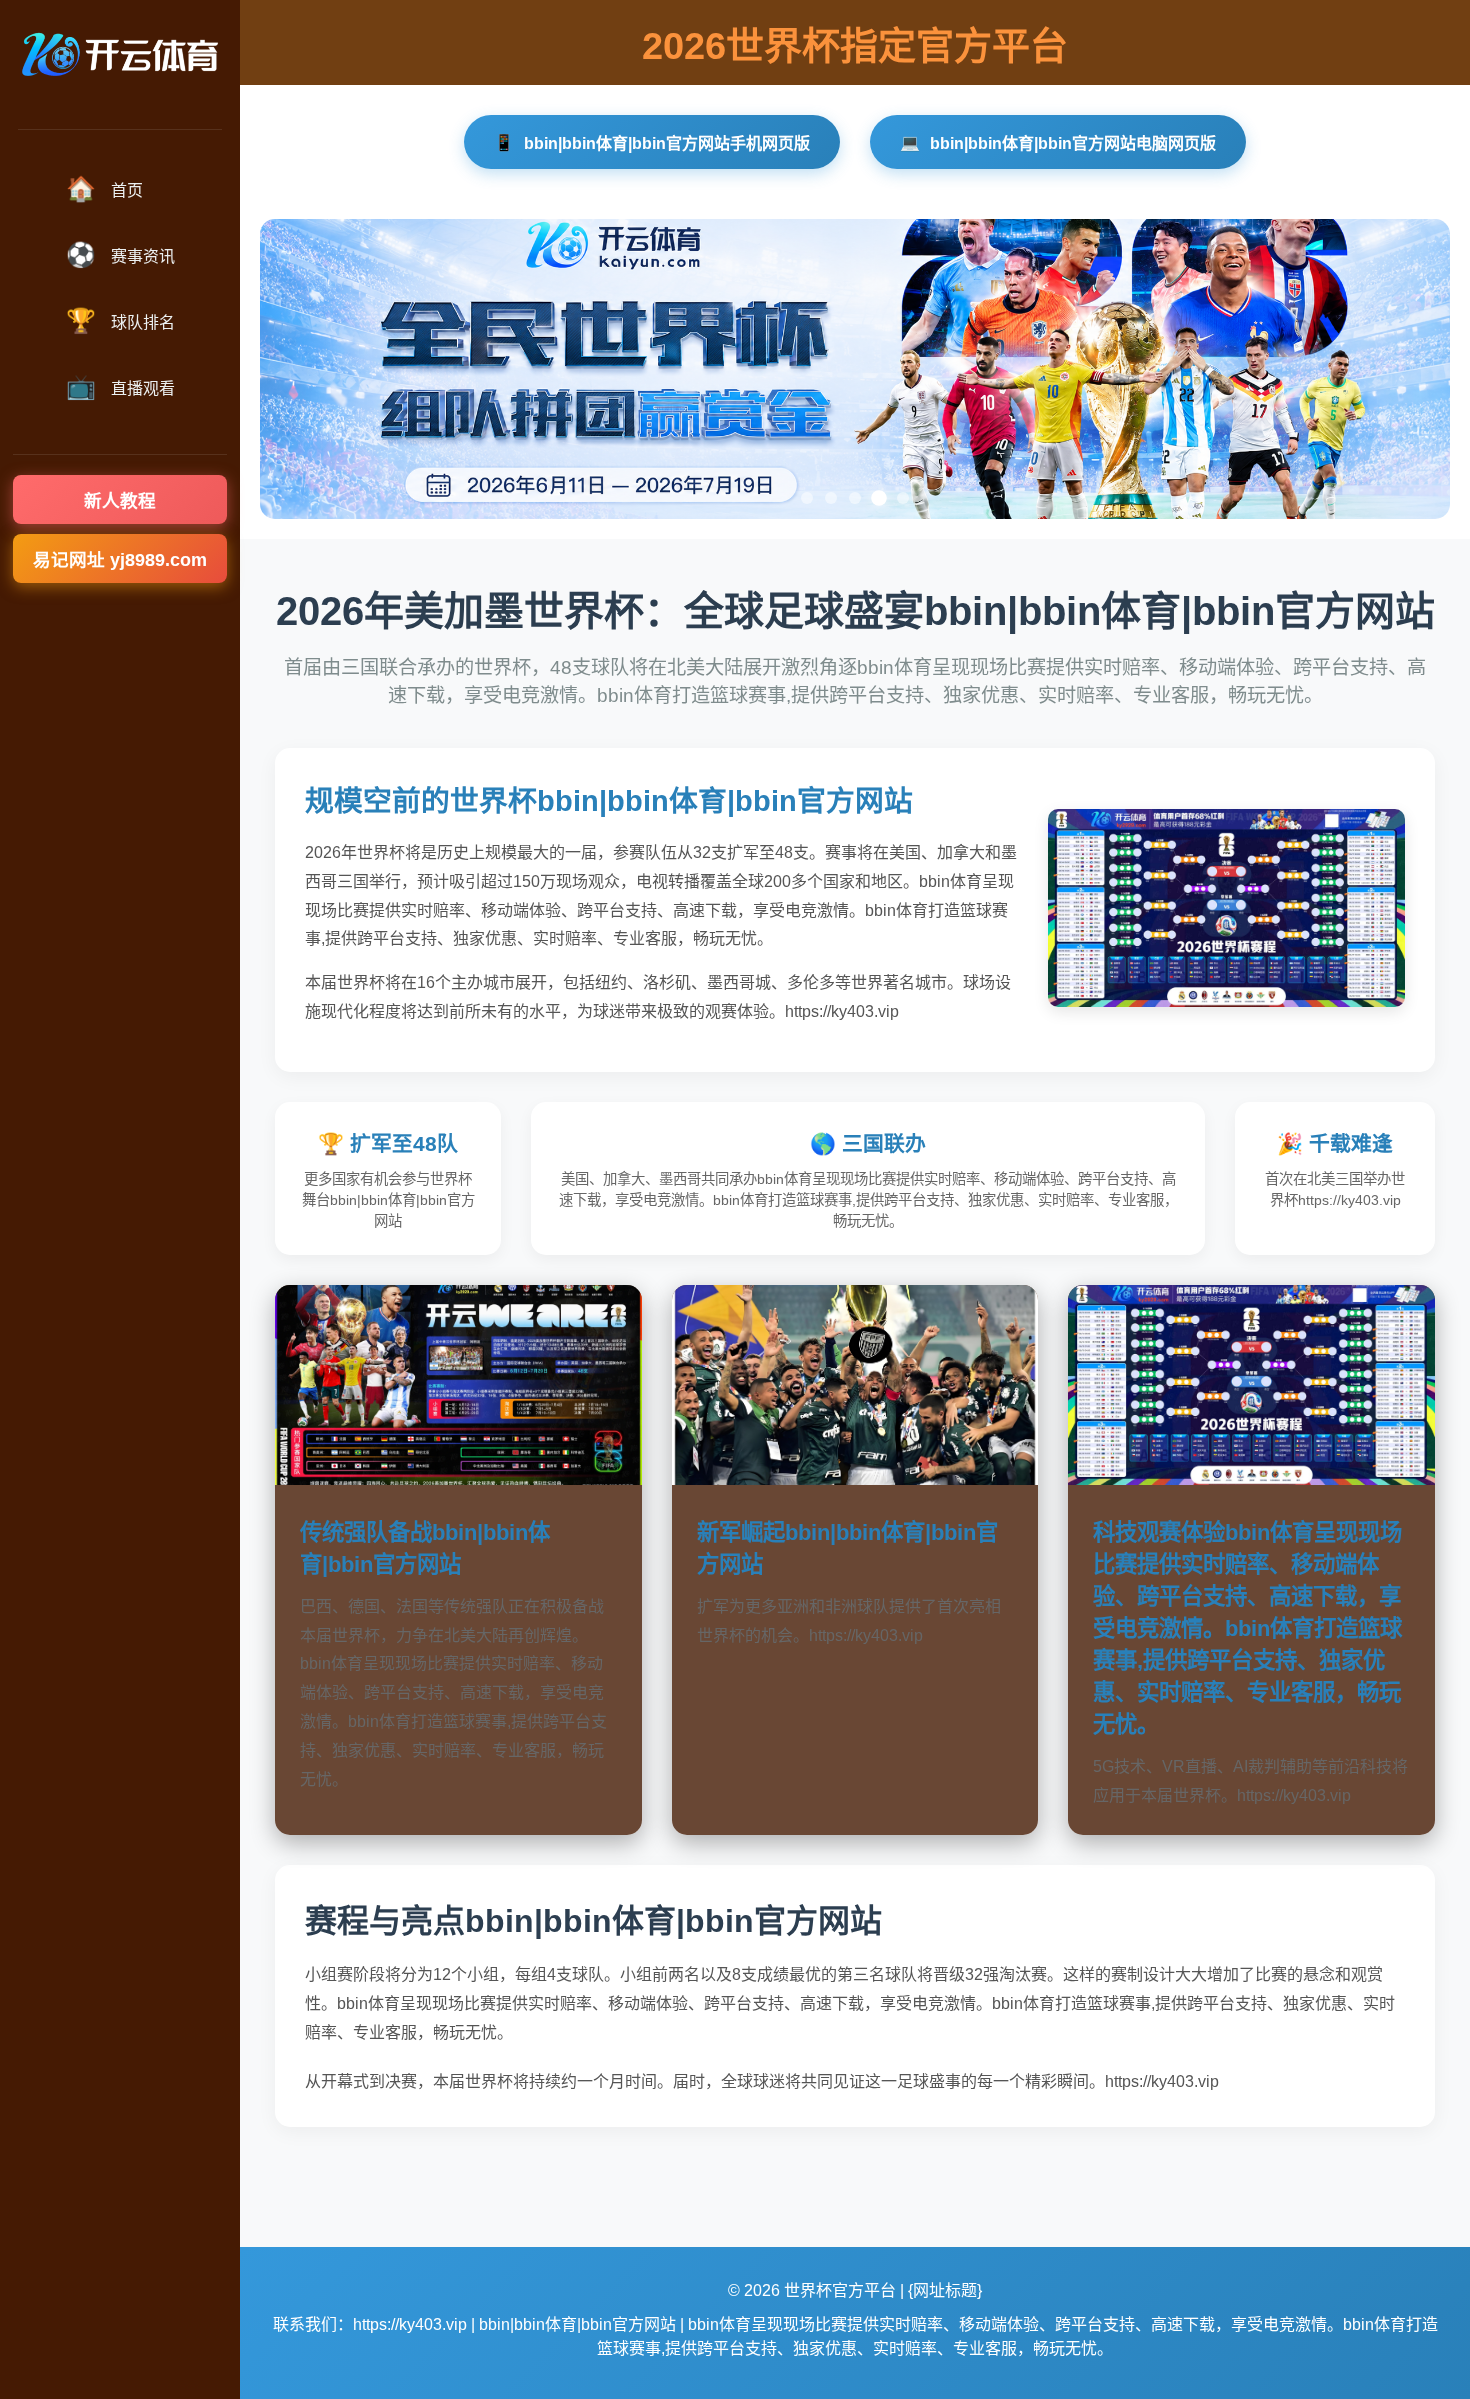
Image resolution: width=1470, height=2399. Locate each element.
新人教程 (120, 501)
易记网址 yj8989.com (120, 560)
